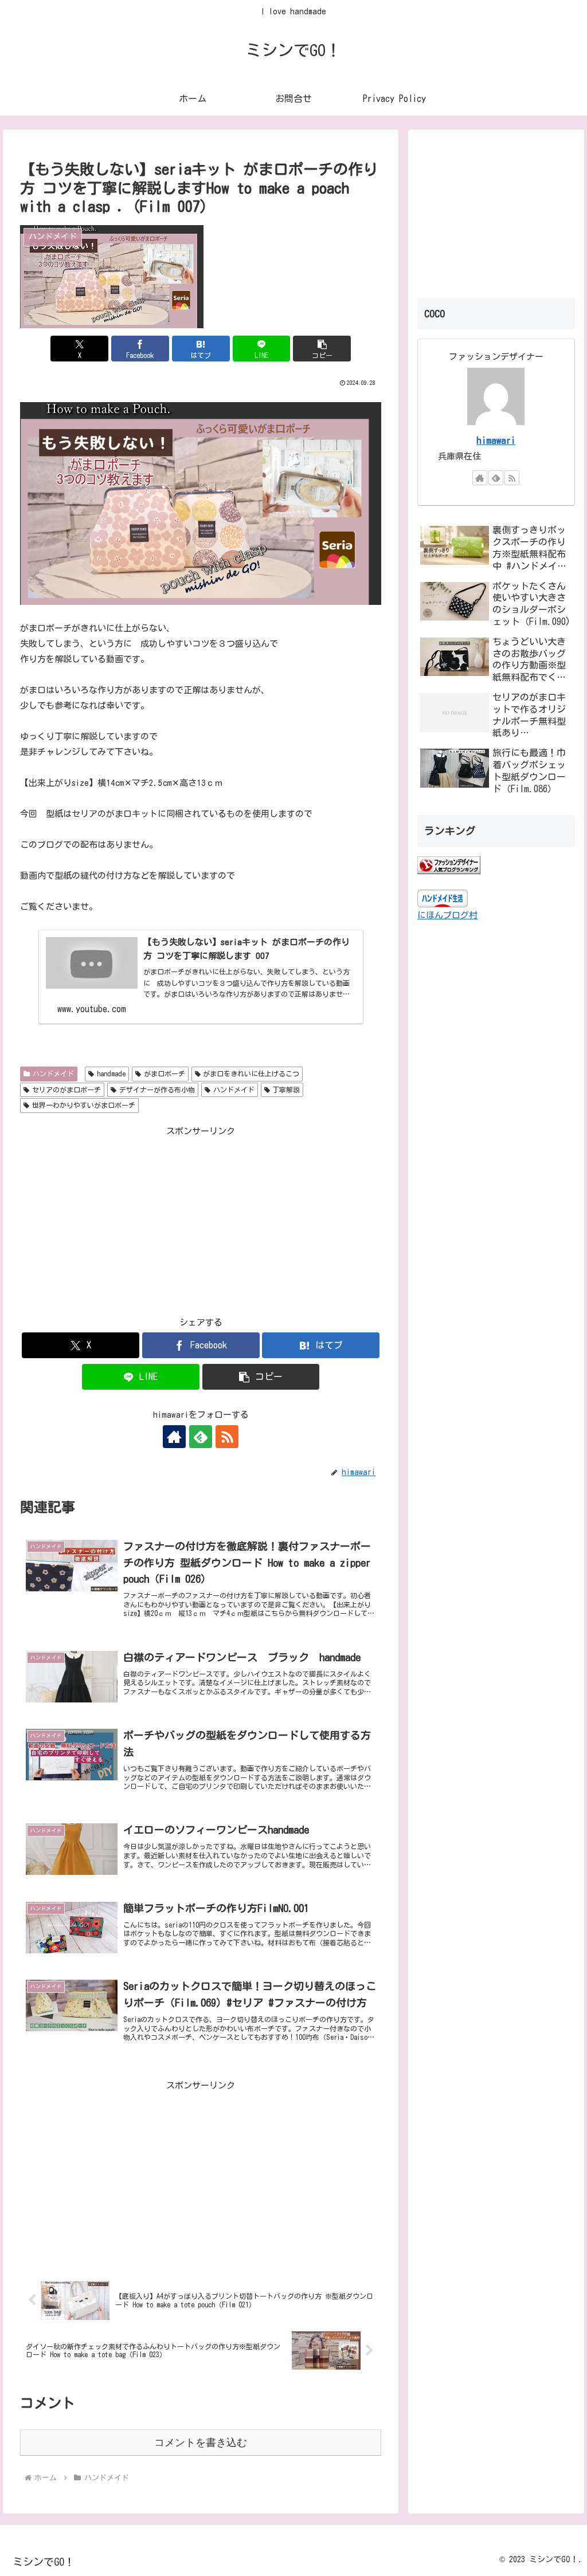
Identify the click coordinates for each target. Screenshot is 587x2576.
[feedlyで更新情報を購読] (201, 1437)
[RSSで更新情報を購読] (227, 1437)
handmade (111, 1073)
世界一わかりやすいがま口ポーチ (84, 1105)
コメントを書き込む (201, 2443)
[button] (322, 349)
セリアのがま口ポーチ (66, 1090)
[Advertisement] (201, 1219)
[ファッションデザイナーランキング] (449, 865)
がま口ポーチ (165, 1073)
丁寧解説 (286, 1090)
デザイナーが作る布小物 (157, 1090)
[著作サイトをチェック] (174, 1437)
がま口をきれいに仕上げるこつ (251, 1073)
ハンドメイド (53, 1073)
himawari (496, 440)
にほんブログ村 (447, 915)
